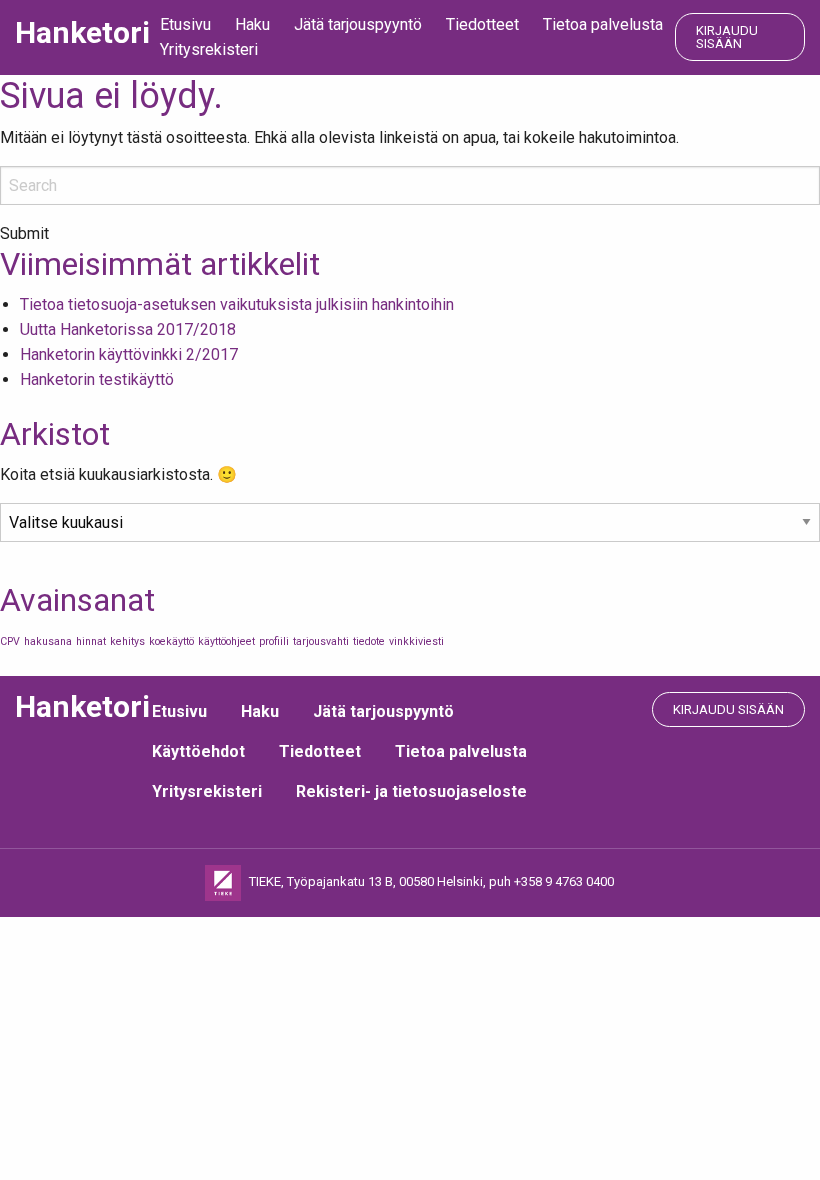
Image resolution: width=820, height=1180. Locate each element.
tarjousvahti (321, 641)
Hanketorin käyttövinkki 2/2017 (129, 354)
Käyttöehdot (198, 751)
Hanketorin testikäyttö (97, 379)
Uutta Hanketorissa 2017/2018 (128, 329)
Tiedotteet (482, 24)
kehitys (127, 641)
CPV (10, 641)
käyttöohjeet (226, 641)
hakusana (48, 641)
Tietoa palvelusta (603, 24)
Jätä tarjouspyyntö (358, 24)
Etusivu (185, 24)
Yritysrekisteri (209, 49)
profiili (274, 641)
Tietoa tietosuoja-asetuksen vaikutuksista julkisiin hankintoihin (237, 304)
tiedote (369, 641)
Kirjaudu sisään (727, 37)
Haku (252, 24)
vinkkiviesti (416, 641)
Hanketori (82, 32)
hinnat (91, 641)
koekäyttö (171, 641)
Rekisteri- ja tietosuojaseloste (411, 791)
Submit (24, 234)
